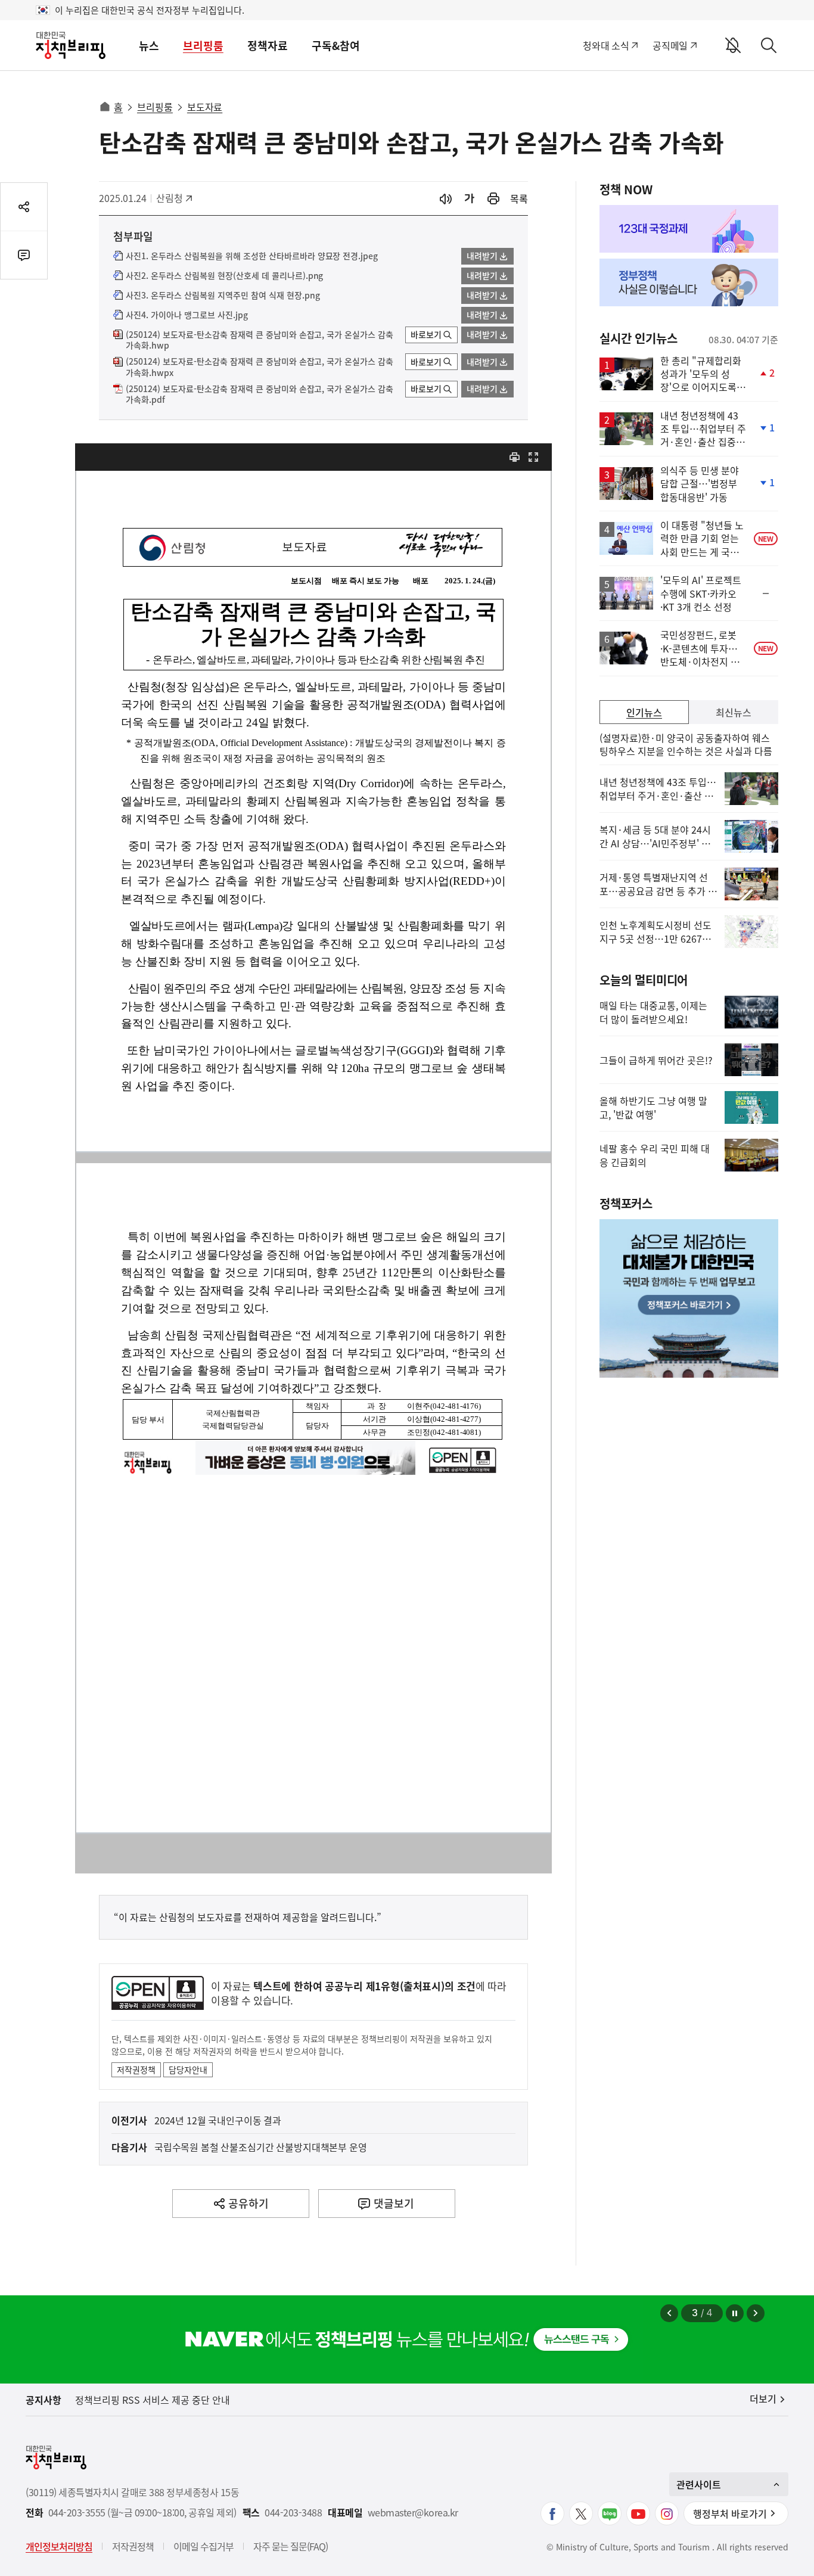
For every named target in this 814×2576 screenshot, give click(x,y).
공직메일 (670, 45)
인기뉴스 (644, 712)
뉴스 (149, 46)
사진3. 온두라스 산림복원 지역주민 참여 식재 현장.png (223, 296)
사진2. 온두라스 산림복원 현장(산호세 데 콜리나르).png (224, 276)
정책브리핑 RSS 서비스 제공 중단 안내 (153, 2400)
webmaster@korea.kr (413, 2513)
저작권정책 (136, 2069)
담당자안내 (188, 2069)
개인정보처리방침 (59, 2546)
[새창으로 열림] (493, 199)
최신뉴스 (734, 712)
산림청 (175, 198)
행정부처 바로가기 (730, 2513)
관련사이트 (699, 2484)
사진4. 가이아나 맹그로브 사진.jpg (187, 315)
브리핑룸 (203, 46)
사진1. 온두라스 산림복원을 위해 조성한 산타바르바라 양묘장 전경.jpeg (252, 256)
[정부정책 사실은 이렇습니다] (689, 282)
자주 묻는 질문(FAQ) (291, 2546)
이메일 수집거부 (203, 2546)
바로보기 (426, 334)
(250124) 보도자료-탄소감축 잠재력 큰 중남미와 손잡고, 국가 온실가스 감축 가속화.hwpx (260, 367)
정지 (735, 2313)
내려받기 (482, 256)
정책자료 (268, 46)
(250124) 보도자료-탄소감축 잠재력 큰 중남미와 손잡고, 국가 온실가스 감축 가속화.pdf (260, 394)
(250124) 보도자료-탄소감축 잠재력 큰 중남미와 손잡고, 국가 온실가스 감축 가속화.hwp (260, 340)
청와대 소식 (606, 45)
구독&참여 (336, 46)
